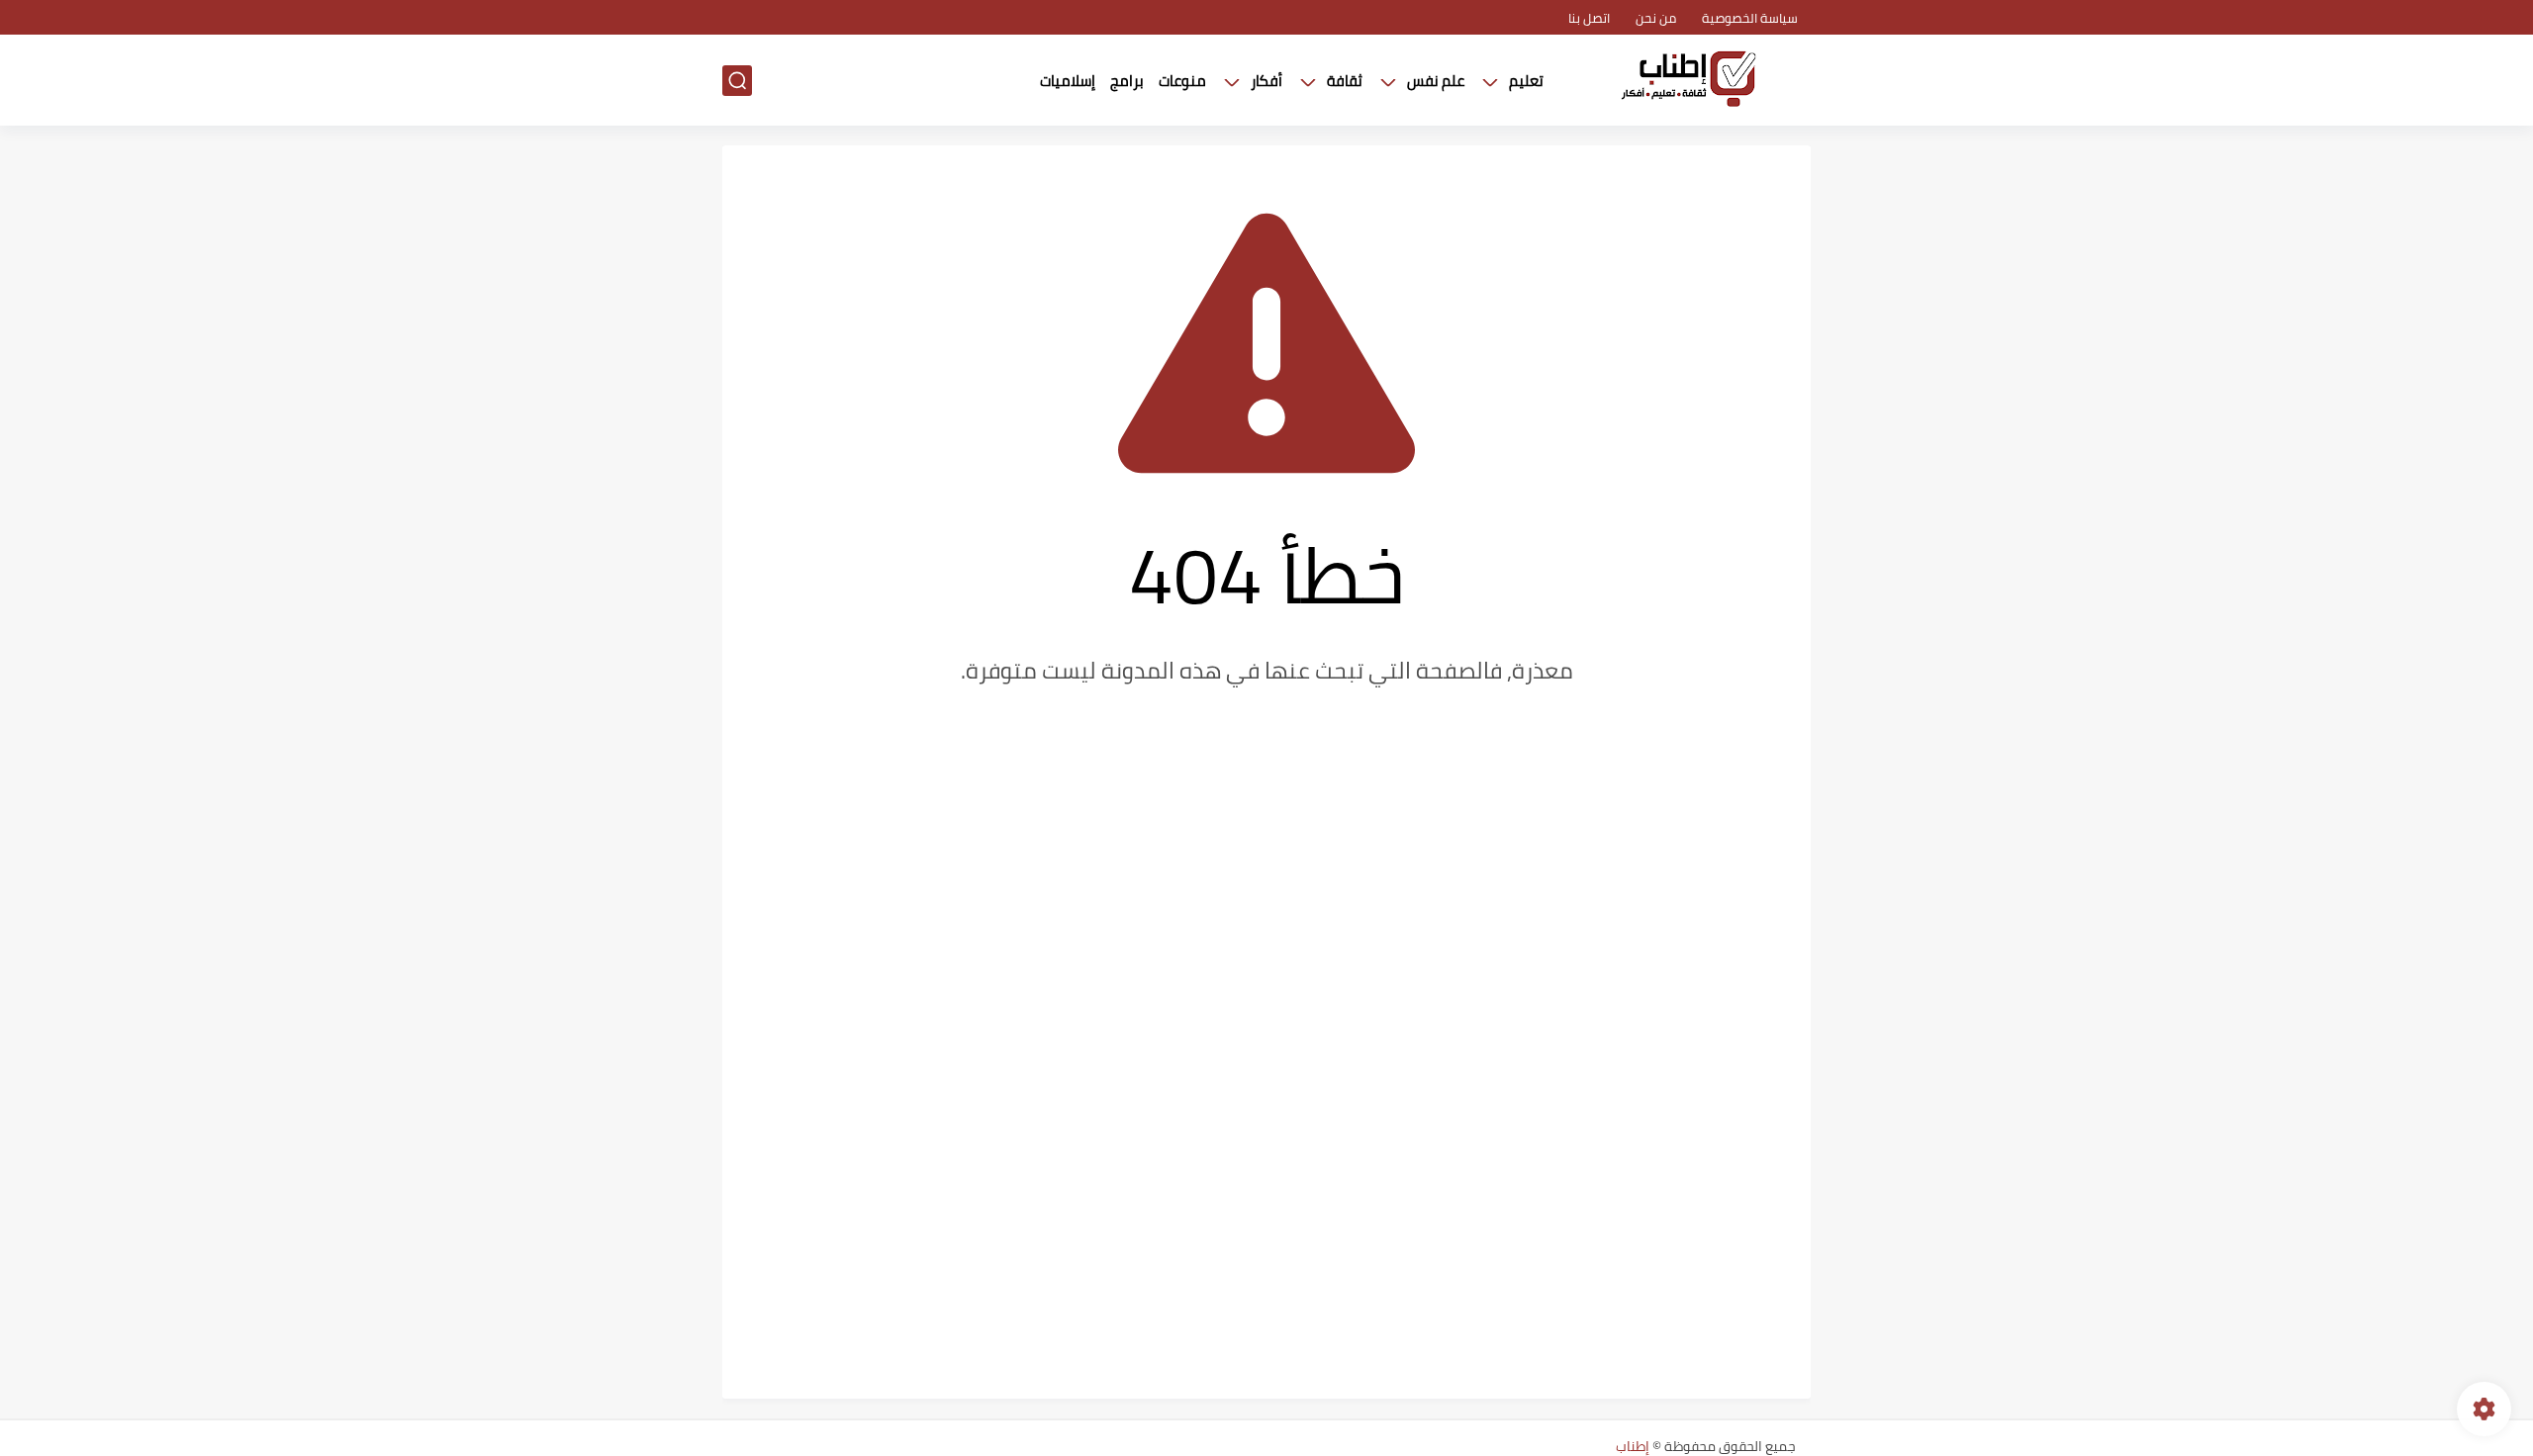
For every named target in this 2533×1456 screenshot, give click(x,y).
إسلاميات (1068, 81)
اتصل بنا (1589, 18)
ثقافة (1345, 81)
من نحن (1656, 18)
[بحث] (737, 81)
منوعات (1182, 81)
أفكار (1266, 81)
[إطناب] (1687, 81)
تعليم (1526, 81)
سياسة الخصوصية (1750, 18)
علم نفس (1436, 81)
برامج (1127, 81)
